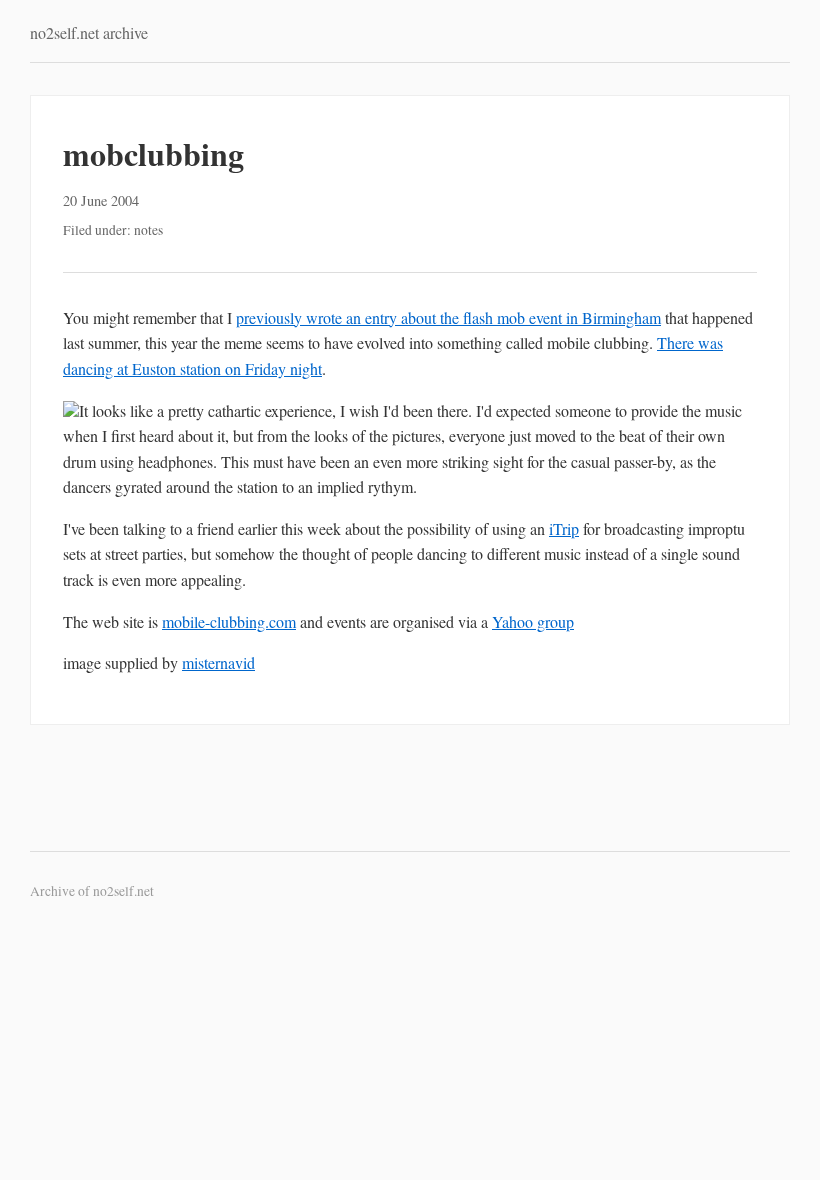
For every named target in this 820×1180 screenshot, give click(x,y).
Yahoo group (533, 621)
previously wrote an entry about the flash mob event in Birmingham (448, 317)
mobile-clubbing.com (229, 621)
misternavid (218, 662)
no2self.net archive (89, 32)
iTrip (564, 528)
